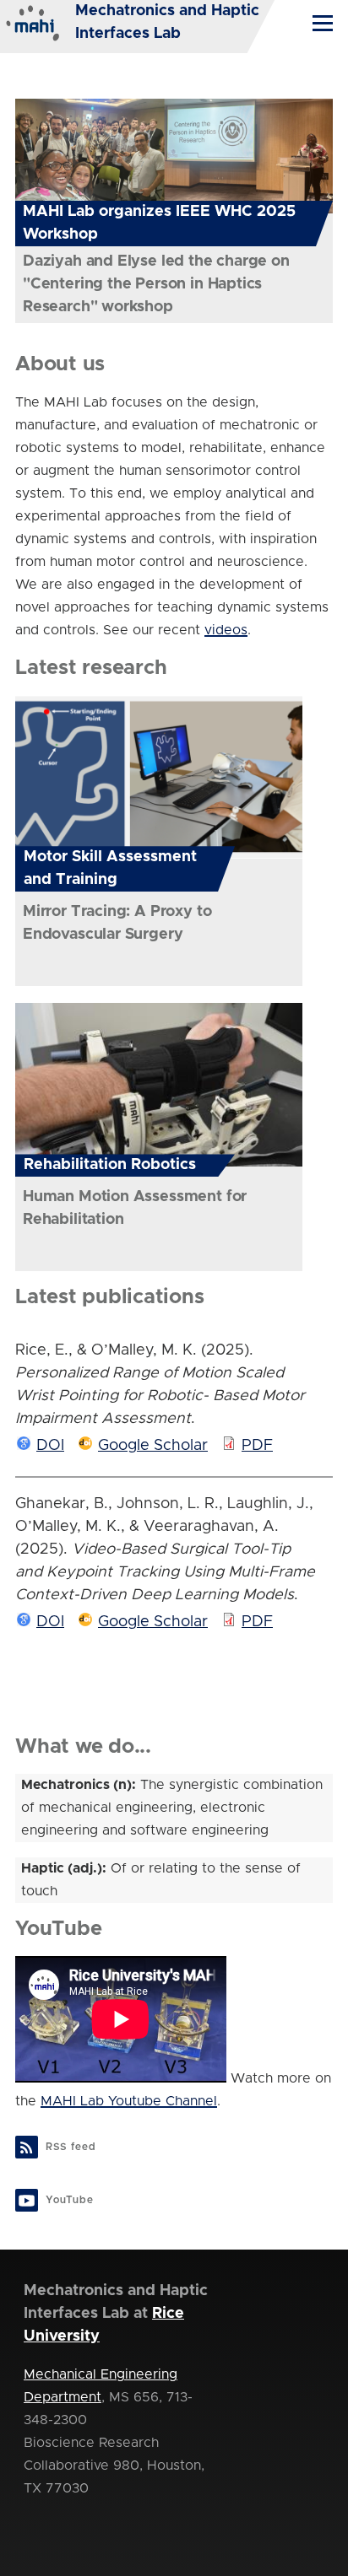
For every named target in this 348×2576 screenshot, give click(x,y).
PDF (257, 1446)
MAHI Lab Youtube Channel (129, 2101)
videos (226, 630)
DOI (50, 1446)
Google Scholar (153, 1446)
